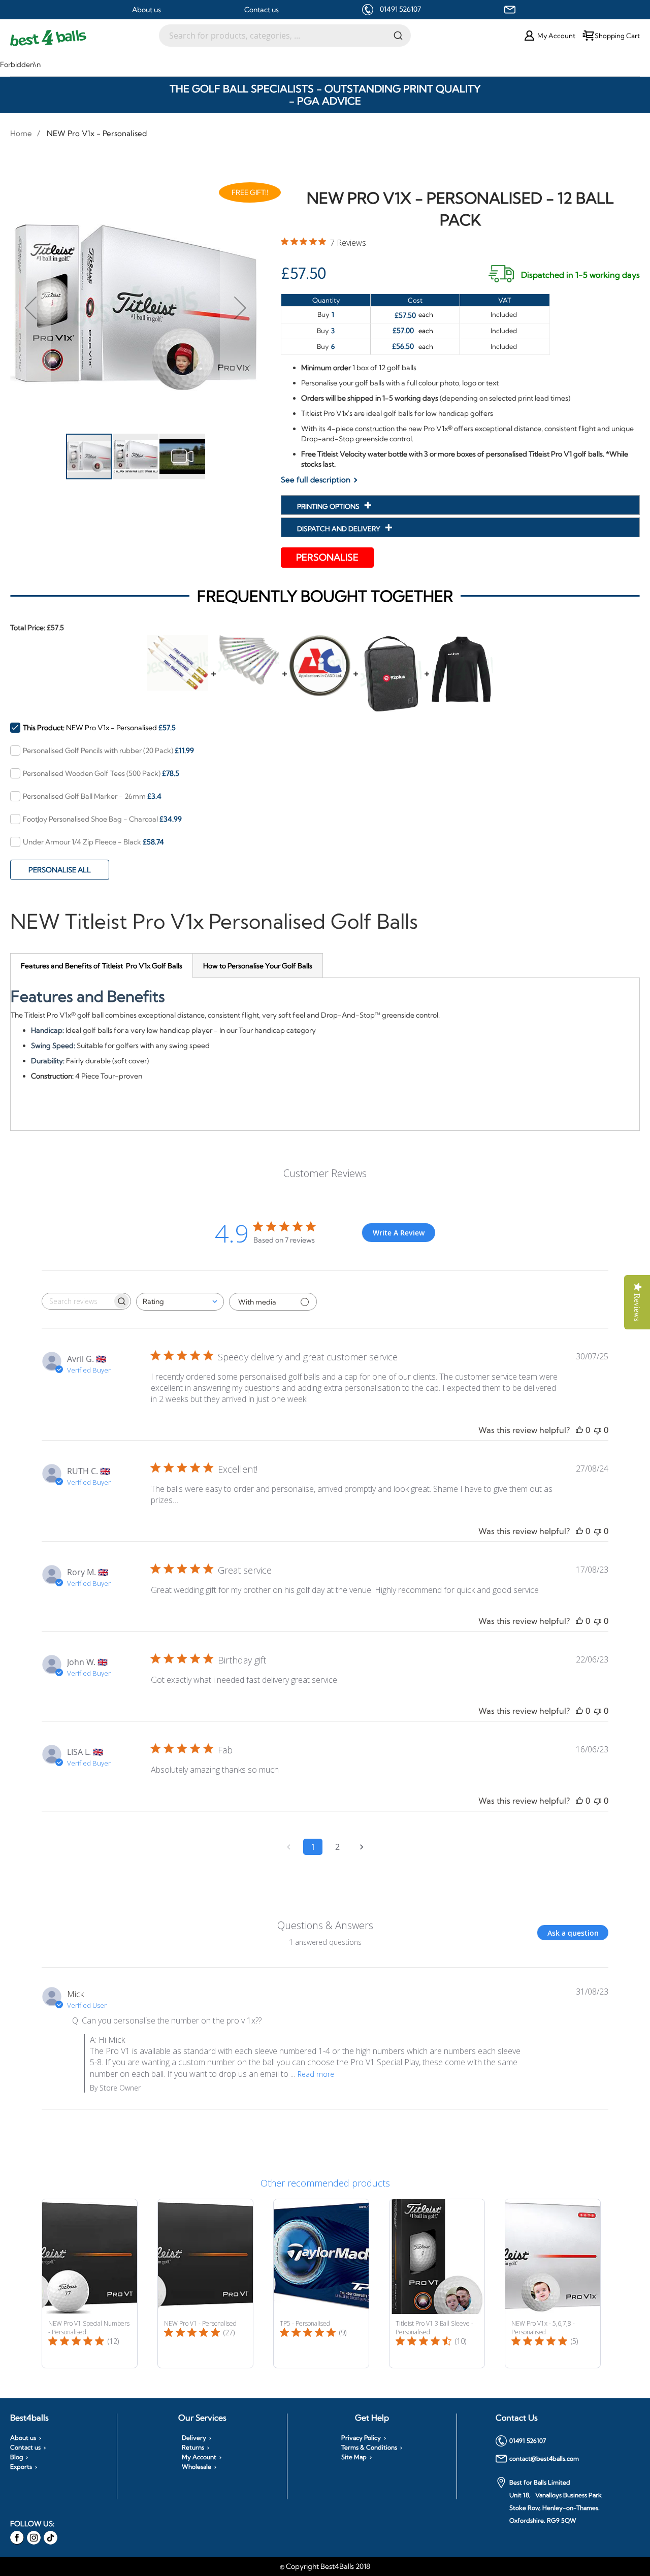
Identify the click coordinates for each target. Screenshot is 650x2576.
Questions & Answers (325, 1925)
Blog (17, 2457)
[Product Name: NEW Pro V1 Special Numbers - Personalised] (90, 2284)
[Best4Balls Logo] (85, 38)
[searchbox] (77, 1301)
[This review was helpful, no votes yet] (579, 1430)
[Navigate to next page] (362, 1847)
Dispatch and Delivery (339, 529)
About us (147, 10)
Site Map (354, 2457)
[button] (30, 307)
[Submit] (398, 35)
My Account (199, 2457)
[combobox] (285, 36)
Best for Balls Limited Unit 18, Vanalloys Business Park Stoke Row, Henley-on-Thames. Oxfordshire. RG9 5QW (556, 2501)
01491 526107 (400, 9)
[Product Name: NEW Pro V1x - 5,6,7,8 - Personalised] (553, 2284)
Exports (21, 2467)
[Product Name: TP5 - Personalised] (321, 2284)
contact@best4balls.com (544, 2458)
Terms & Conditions (369, 2448)
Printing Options (329, 506)
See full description (316, 480)
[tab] (102, 966)
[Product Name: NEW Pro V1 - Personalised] (205, 2284)
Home (21, 133)
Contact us (262, 10)
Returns (193, 2448)
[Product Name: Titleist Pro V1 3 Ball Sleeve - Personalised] (437, 2284)
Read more (316, 2074)
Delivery (194, 2438)
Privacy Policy (361, 2438)
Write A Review (399, 1233)
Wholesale (197, 2467)
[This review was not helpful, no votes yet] (598, 1430)
